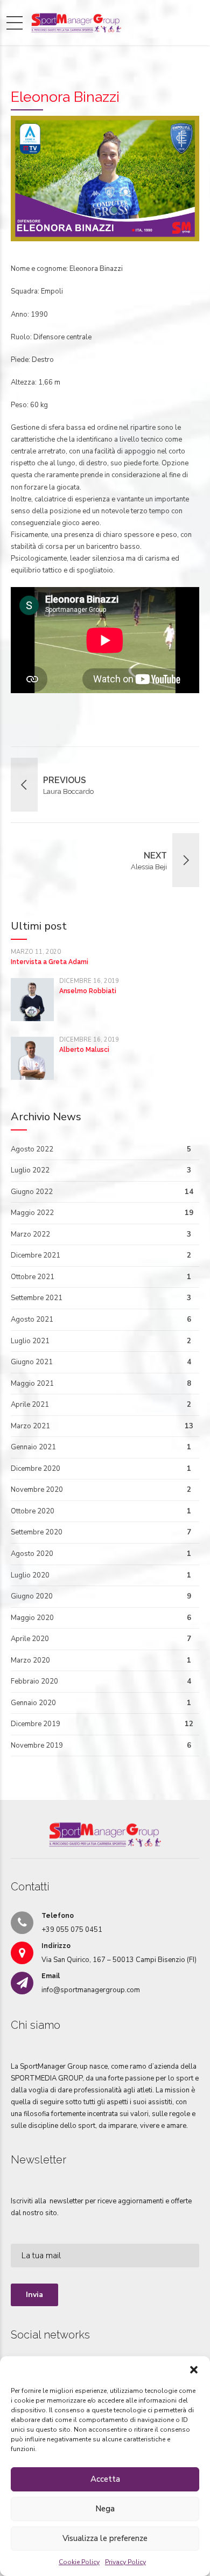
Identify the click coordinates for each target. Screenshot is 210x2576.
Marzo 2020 (30, 1660)
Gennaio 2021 (33, 1447)
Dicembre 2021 (36, 1255)
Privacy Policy (125, 2562)
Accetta (105, 2479)
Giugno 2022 (32, 1192)
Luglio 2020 (30, 1575)
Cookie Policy (79, 2562)
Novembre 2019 (37, 1746)
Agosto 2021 (32, 1320)
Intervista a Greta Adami (50, 962)
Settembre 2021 (37, 1298)
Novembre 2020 (37, 1490)
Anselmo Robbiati (88, 991)
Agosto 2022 (32, 1149)
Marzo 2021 (30, 1426)
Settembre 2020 (37, 1532)
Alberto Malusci (84, 1050)
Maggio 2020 (32, 1618)
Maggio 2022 (32, 1213)
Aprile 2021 (30, 1405)
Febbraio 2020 (34, 1681)
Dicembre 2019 (36, 1724)
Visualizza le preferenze (105, 2538)
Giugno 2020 (32, 1596)
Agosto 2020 (32, 1554)
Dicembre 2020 (36, 1469)
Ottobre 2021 (33, 1277)
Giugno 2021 (32, 1362)
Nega (105, 2509)
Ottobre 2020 (33, 1511)
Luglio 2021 (30, 1341)
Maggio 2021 (32, 1384)
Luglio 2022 (30, 1170)
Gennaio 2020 (33, 1703)
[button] (194, 2370)
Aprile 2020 (30, 1639)
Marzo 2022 (30, 1234)
